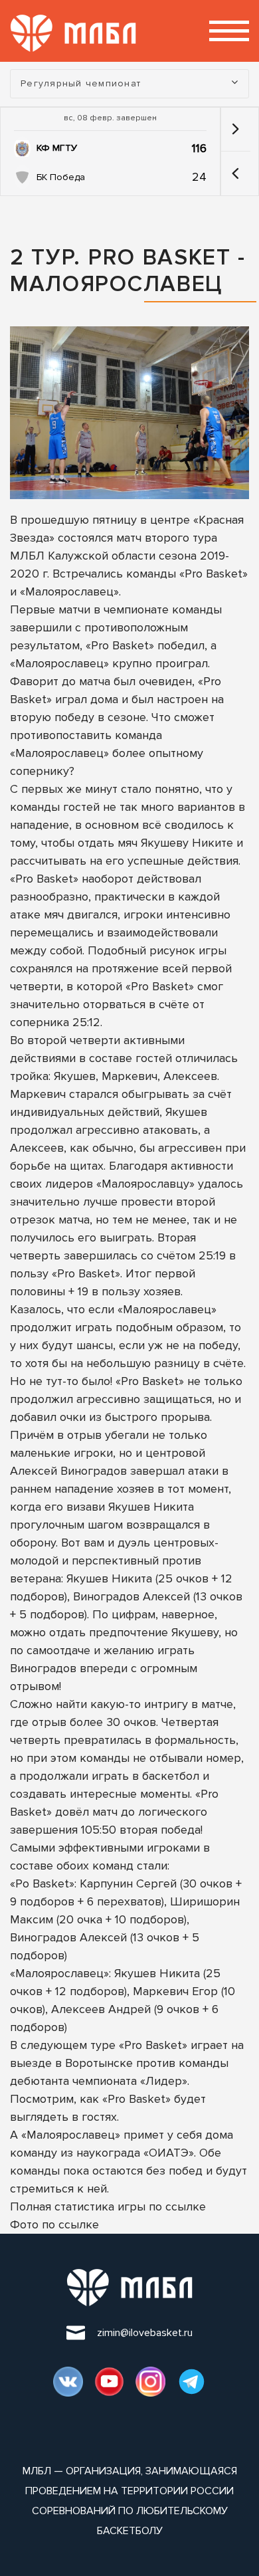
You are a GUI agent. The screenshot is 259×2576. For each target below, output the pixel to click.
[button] (235, 173)
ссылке (186, 2206)
